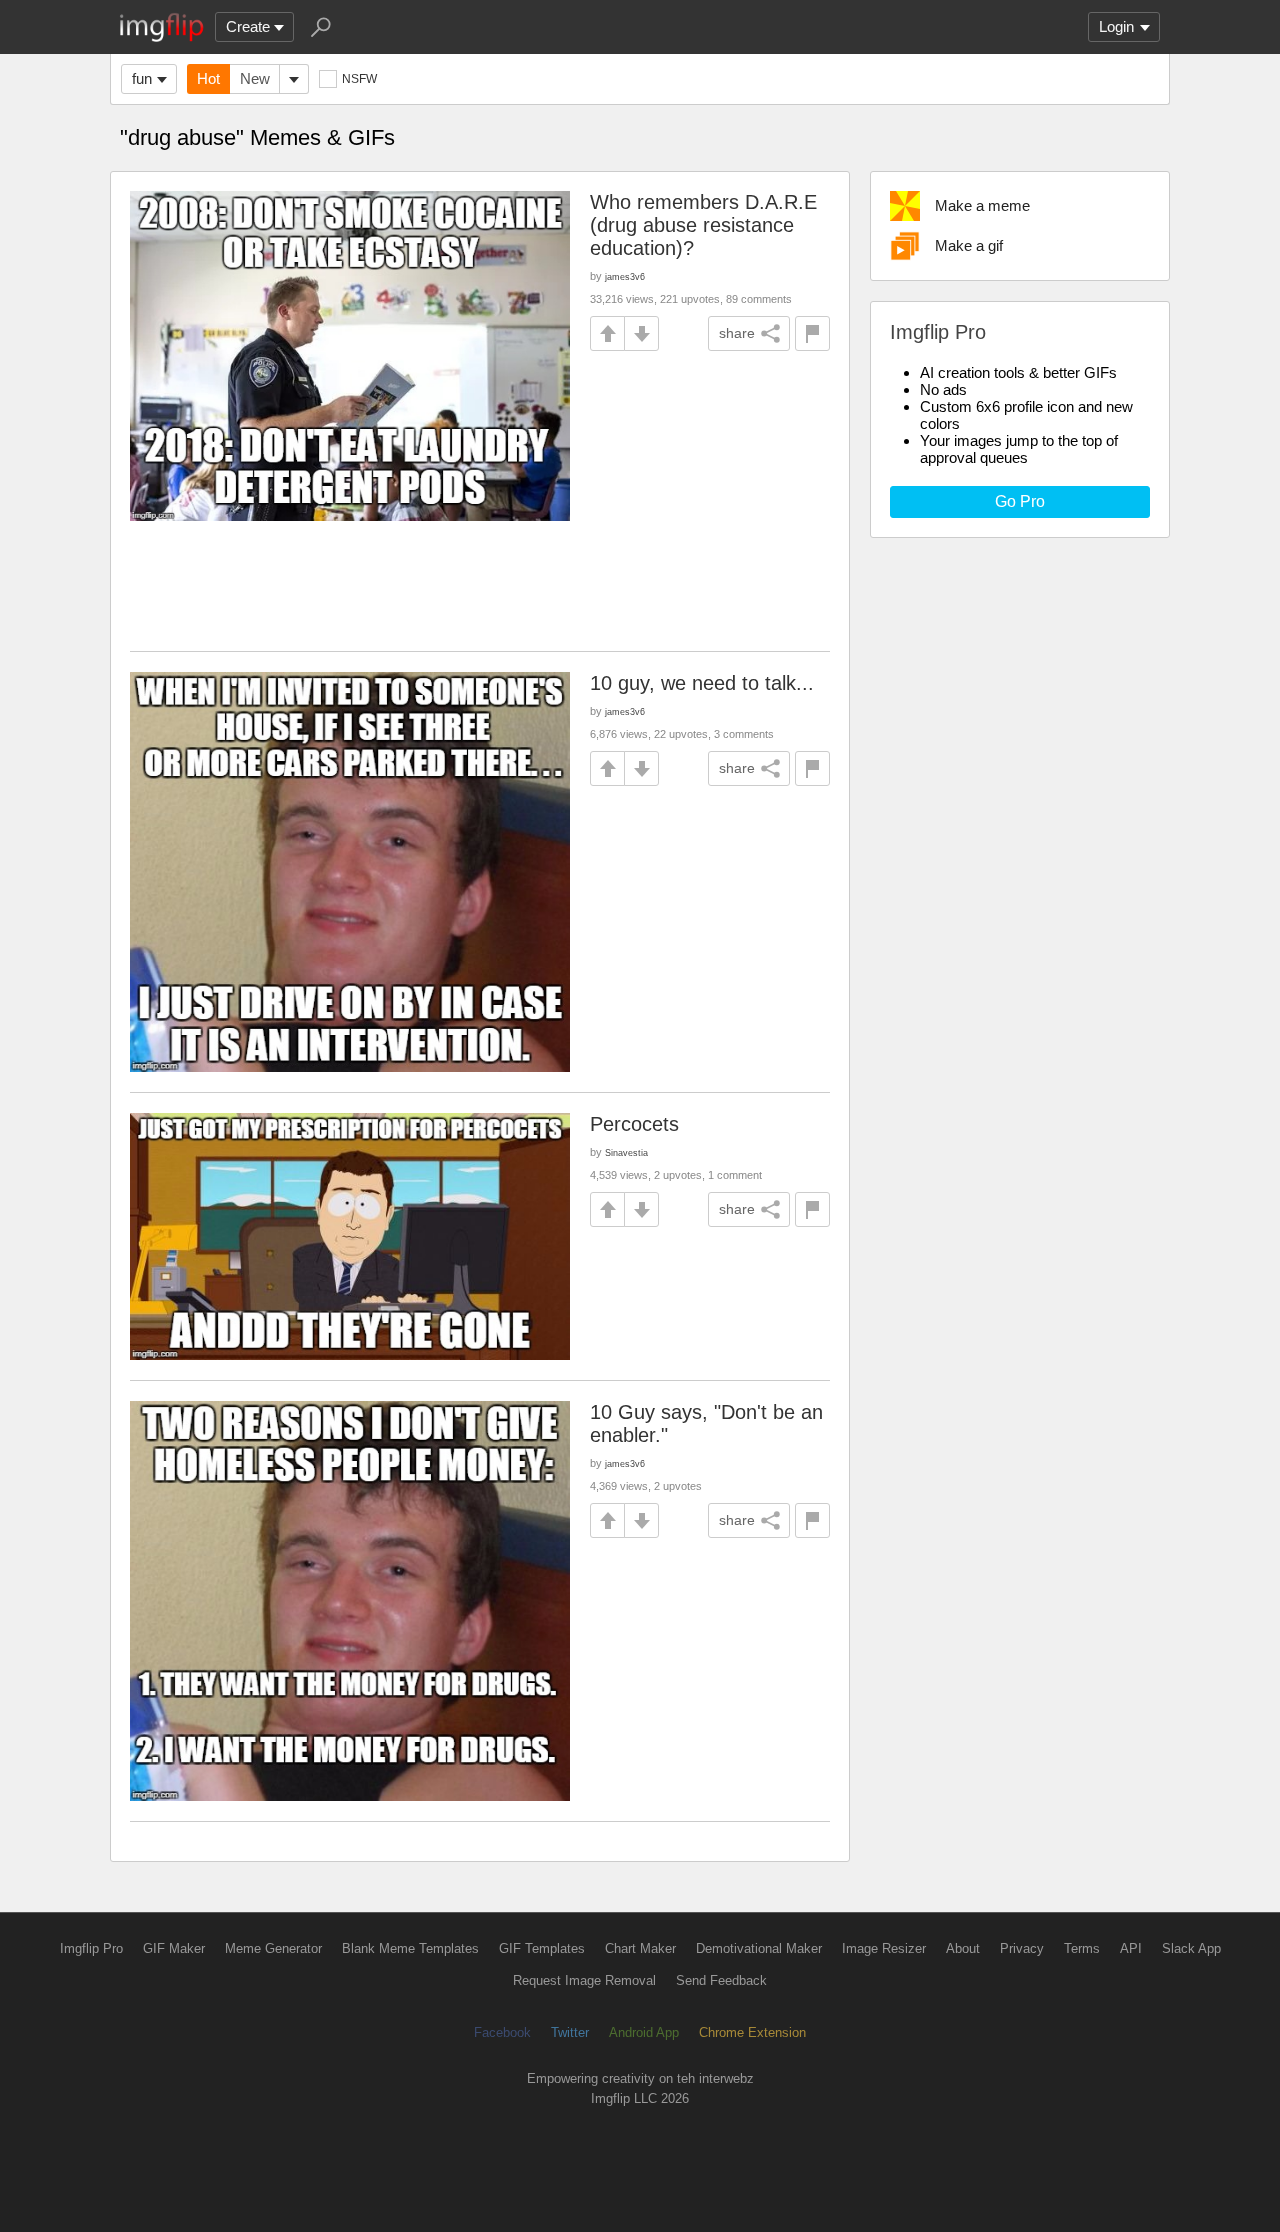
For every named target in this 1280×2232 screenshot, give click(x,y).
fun (142, 78)
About (963, 1948)
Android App (644, 2032)
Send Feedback (721, 1980)
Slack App (1191, 1948)
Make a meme (982, 205)
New (255, 78)
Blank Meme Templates (410, 1948)
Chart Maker (640, 1948)
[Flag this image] (812, 333)
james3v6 (625, 276)
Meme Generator (273, 1948)
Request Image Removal (584, 1980)
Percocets (634, 1124)
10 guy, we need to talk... (702, 683)
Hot (208, 78)
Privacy (1022, 1948)
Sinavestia (626, 1152)
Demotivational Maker (759, 1948)
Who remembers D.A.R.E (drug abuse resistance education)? (703, 225)
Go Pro (1020, 501)
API (1131, 1948)
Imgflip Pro (91, 1948)
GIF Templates (542, 1948)
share (737, 333)
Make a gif (969, 245)
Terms (1082, 1948)
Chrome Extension (752, 2032)
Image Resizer (884, 1948)
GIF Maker (174, 1948)
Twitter (570, 2032)
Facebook (502, 2032)
